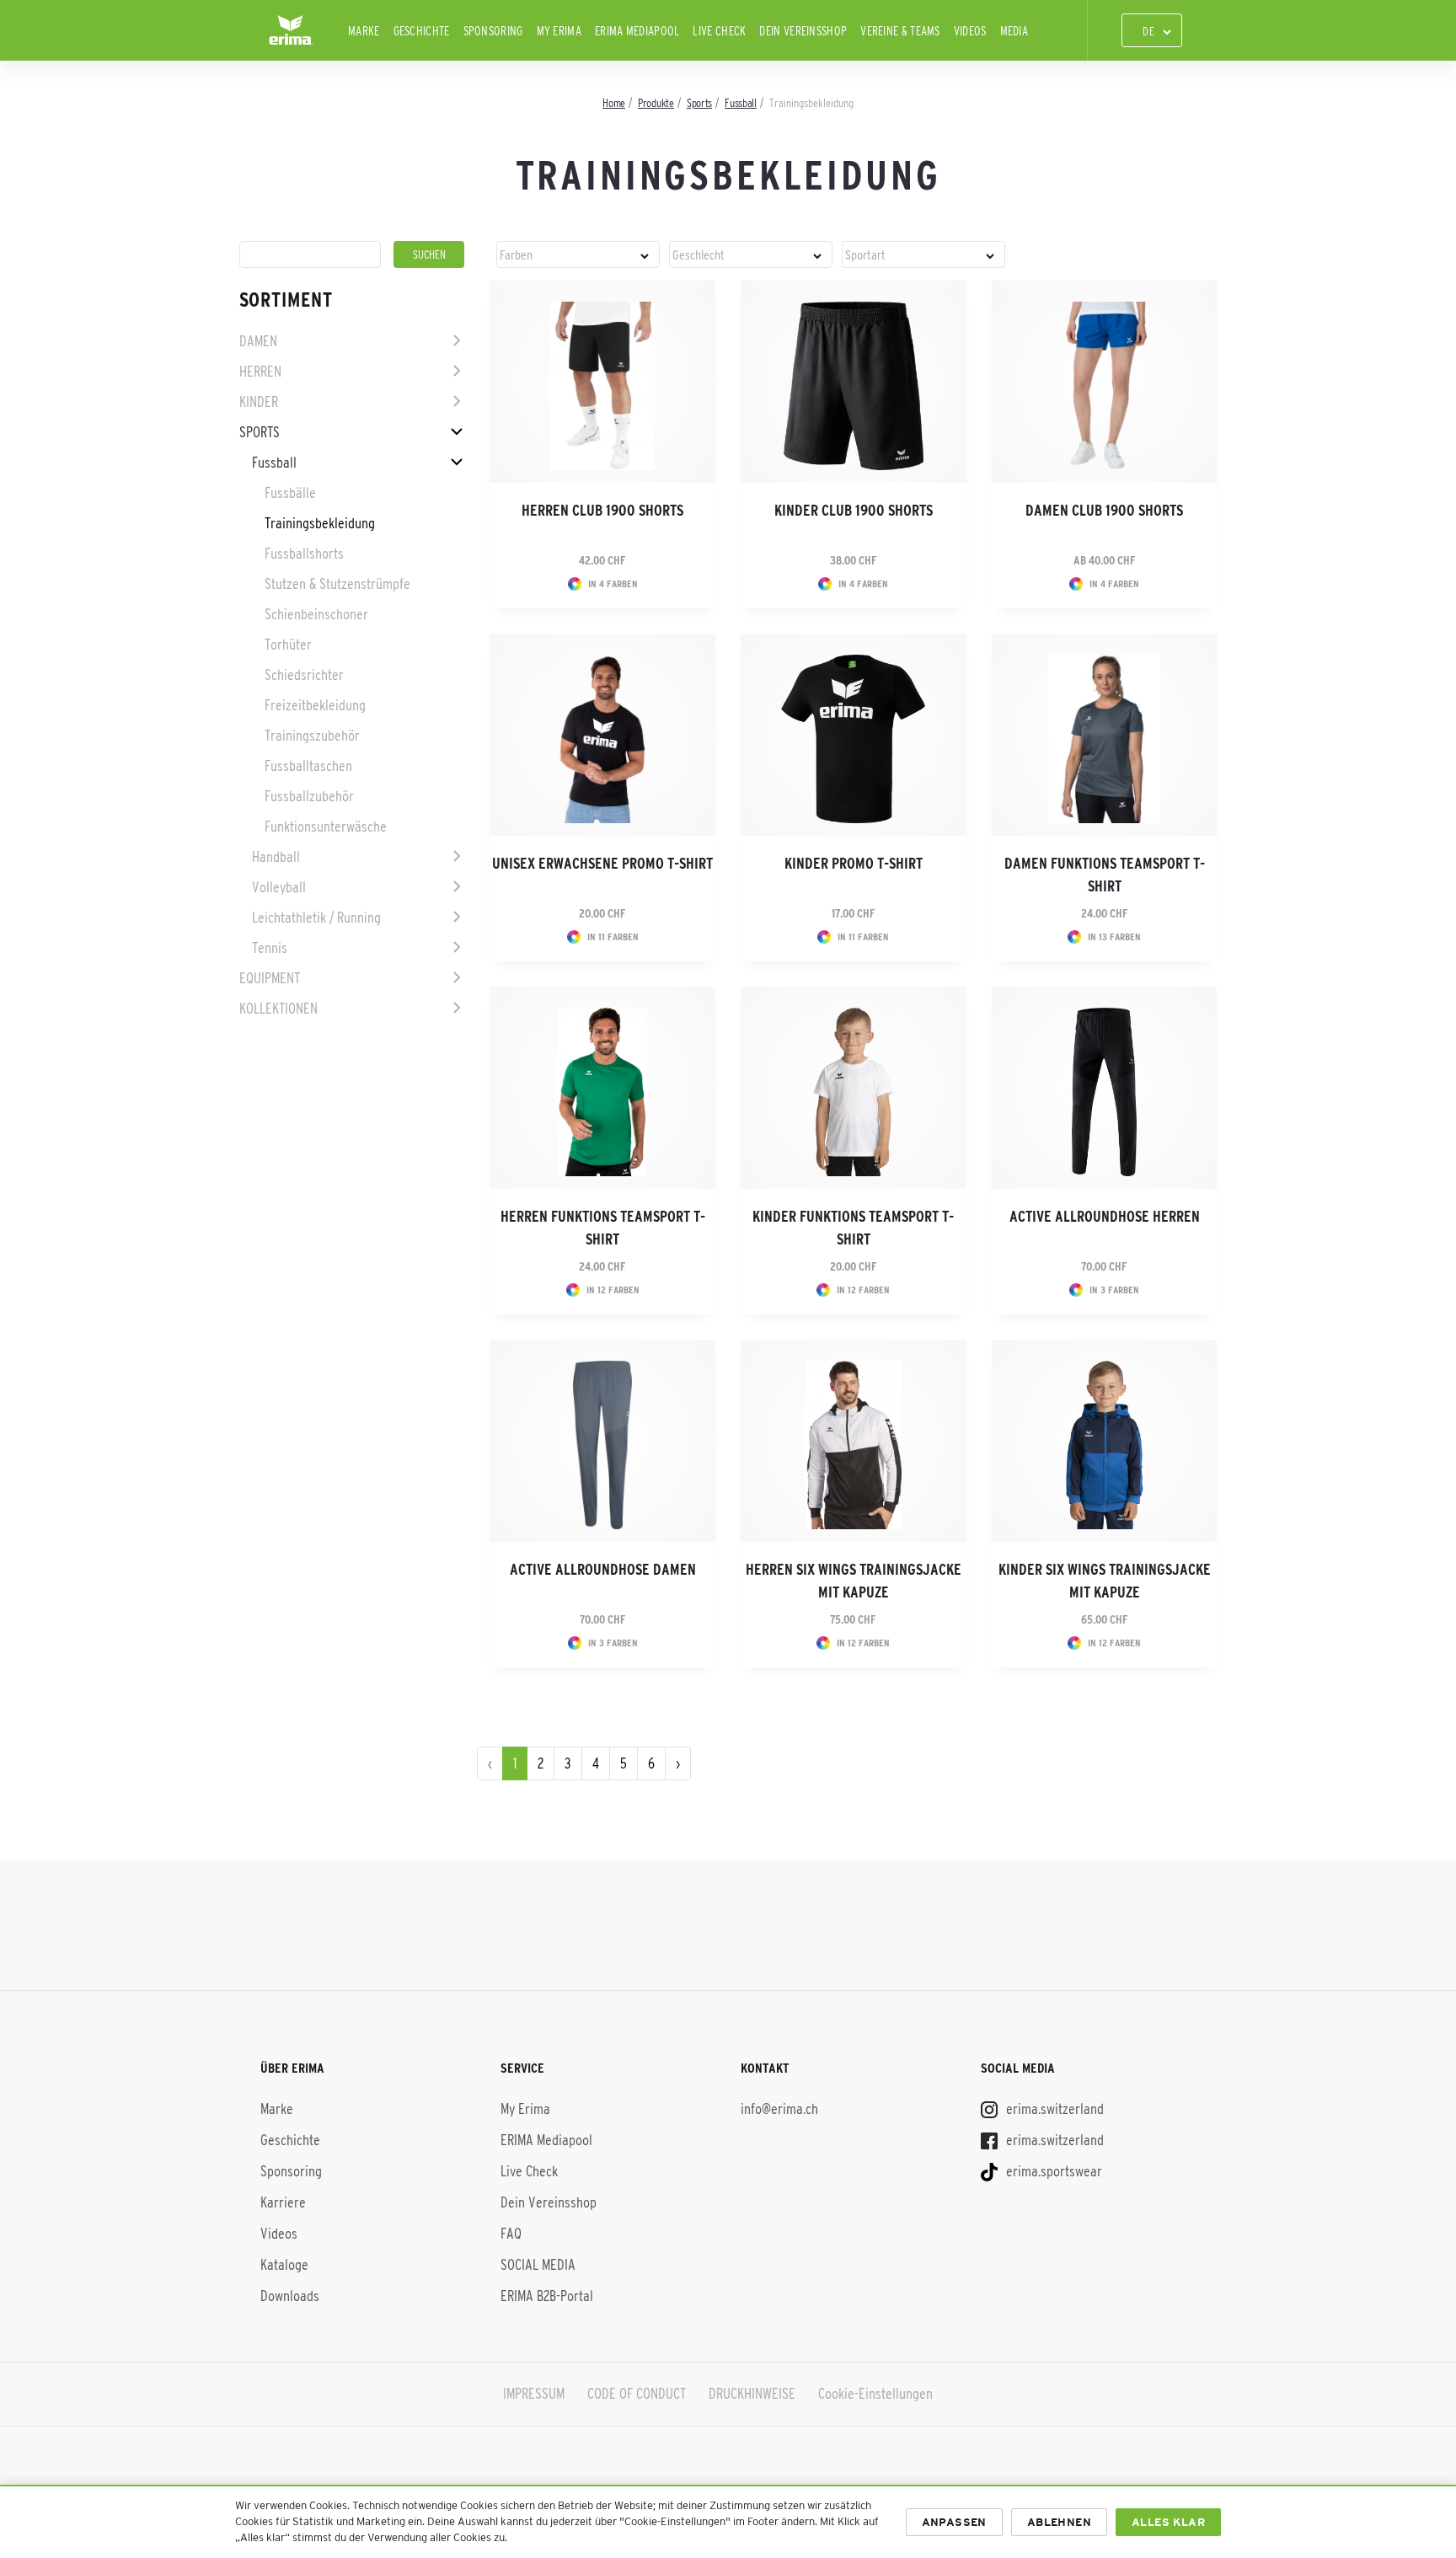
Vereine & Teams (900, 31)
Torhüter (288, 645)
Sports (260, 432)
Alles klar (1168, 2522)
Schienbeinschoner (316, 614)
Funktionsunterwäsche (326, 827)
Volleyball (279, 887)
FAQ (511, 2234)
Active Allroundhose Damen (603, 1570)
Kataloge (284, 2265)
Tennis (270, 948)
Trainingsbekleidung (320, 523)
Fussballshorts (304, 554)
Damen (258, 341)
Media (1014, 31)
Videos (970, 31)
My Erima (559, 31)
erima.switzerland (1053, 2109)
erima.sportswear (1052, 2171)
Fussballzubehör (309, 796)
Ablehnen (1059, 2522)
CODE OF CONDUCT (637, 2394)
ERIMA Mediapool (637, 31)
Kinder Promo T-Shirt (854, 864)
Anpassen (954, 2522)
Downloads (290, 2296)
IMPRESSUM (534, 2394)
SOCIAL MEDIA (538, 2265)
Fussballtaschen (308, 766)
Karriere (283, 2202)
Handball (276, 857)
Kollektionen (278, 1009)
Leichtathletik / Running (316, 918)
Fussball (274, 463)
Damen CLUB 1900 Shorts (1104, 511)
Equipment (270, 978)
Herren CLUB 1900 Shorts (602, 511)
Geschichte (422, 31)
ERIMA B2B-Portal (547, 2296)
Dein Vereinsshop (803, 31)
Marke (364, 31)
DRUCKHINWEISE (752, 2394)
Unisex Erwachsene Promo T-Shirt (602, 864)
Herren (260, 372)
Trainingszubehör (312, 736)
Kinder (259, 402)
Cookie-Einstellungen (875, 2394)
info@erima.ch (779, 2109)
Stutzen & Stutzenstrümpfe (337, 584)
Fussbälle (290, 493)
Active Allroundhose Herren (1105, 1217)
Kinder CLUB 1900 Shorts (854, 511)
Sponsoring (493, 31)
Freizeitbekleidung (315, 705)
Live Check (719, 31)
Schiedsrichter (304, 675)
